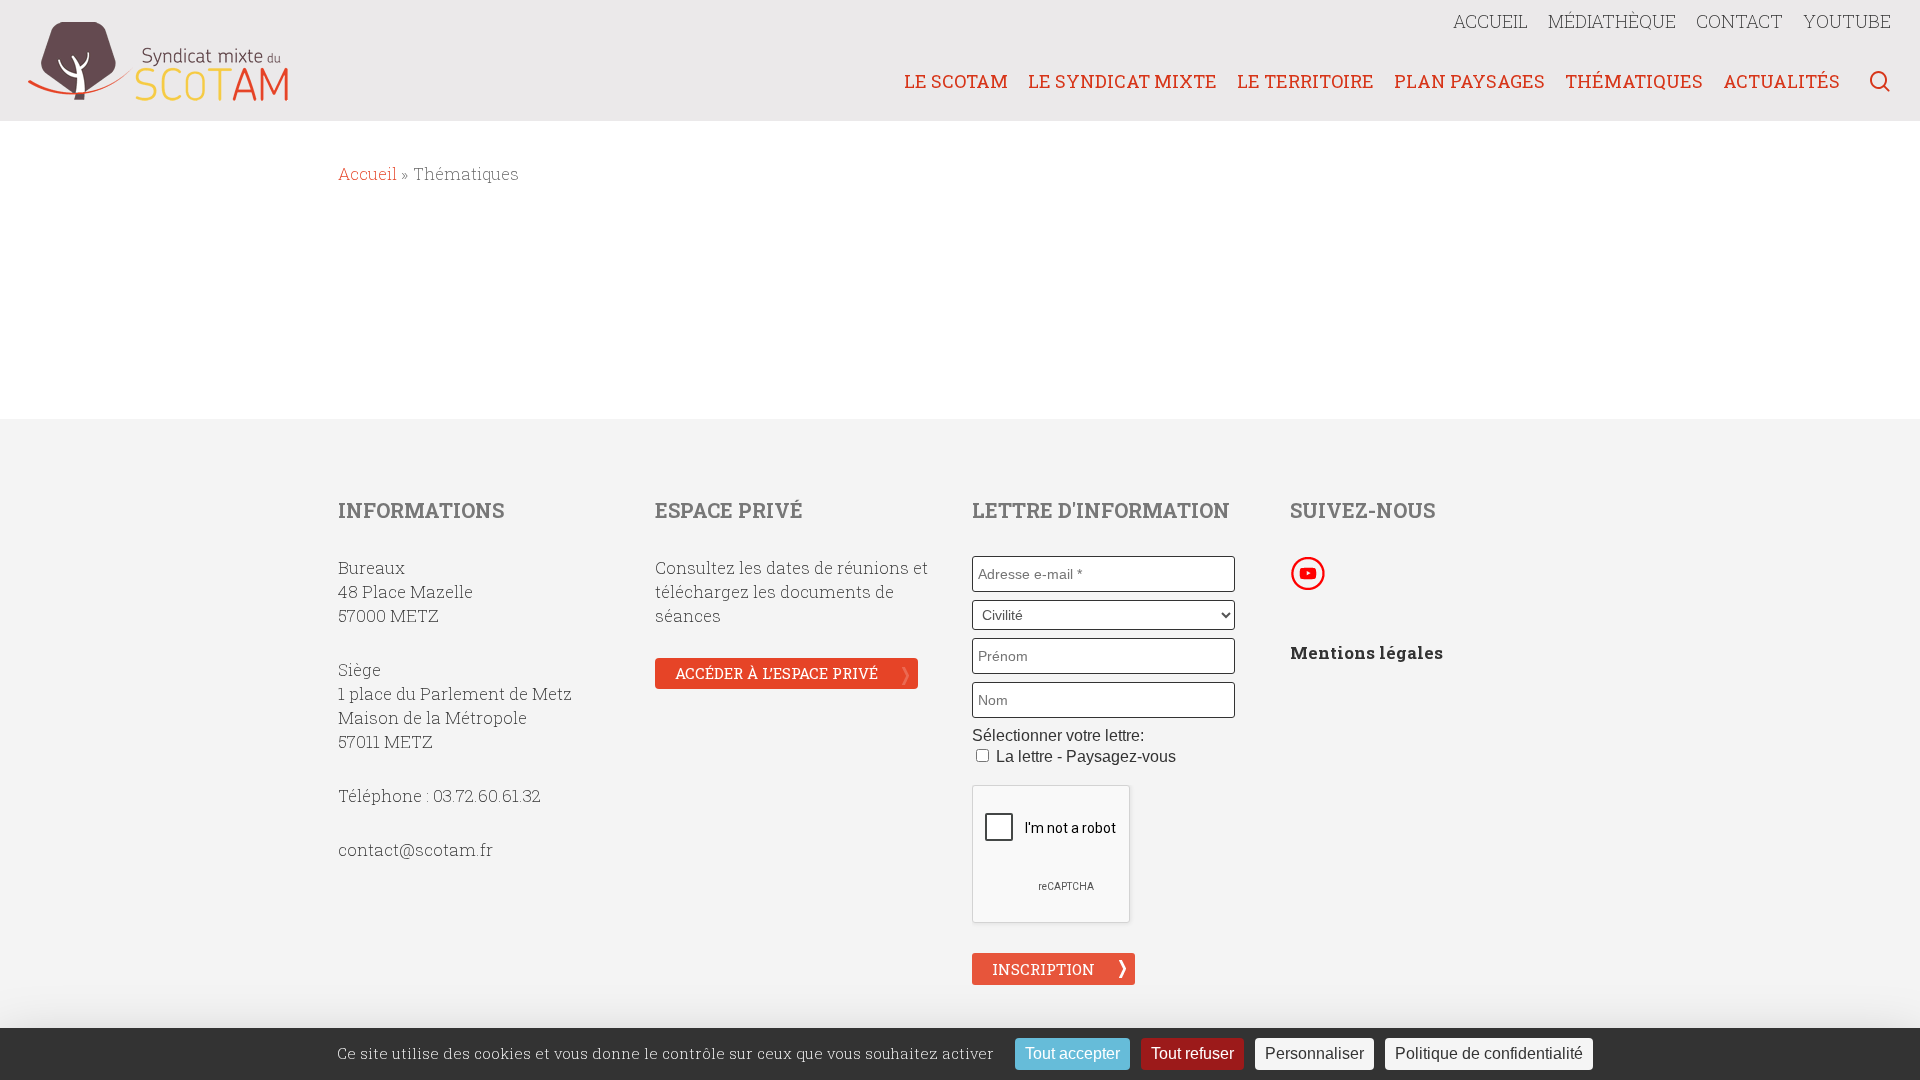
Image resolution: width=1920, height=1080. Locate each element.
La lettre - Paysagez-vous (1084, 756)
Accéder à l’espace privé (776, 673)
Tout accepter (1072, 1053)
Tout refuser (1192, 1053)
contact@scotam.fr (415, 849)
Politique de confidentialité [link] (1489, 1053)
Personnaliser (1314, 1053)
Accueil (367, 173)
